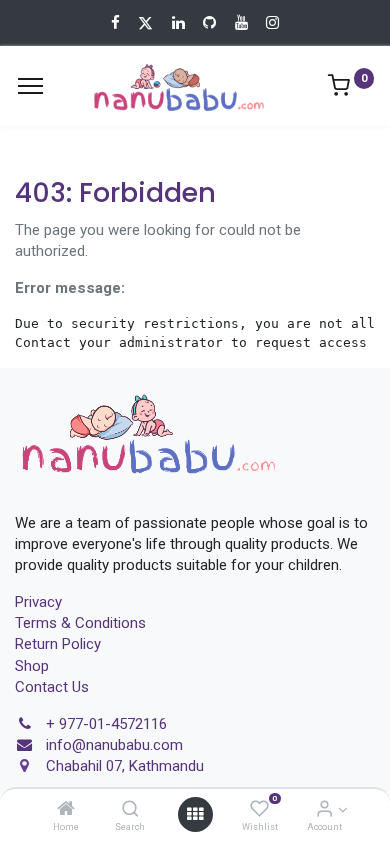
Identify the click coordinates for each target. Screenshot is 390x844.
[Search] (130, 810)
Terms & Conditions (80, 623)
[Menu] (30, 86)
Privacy (38, 602)
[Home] (66, 810)
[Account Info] (324, 810)
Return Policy (58, 644)
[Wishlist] (259, 810)
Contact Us (52, 687)
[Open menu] (195, 814)
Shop (32, 666)
